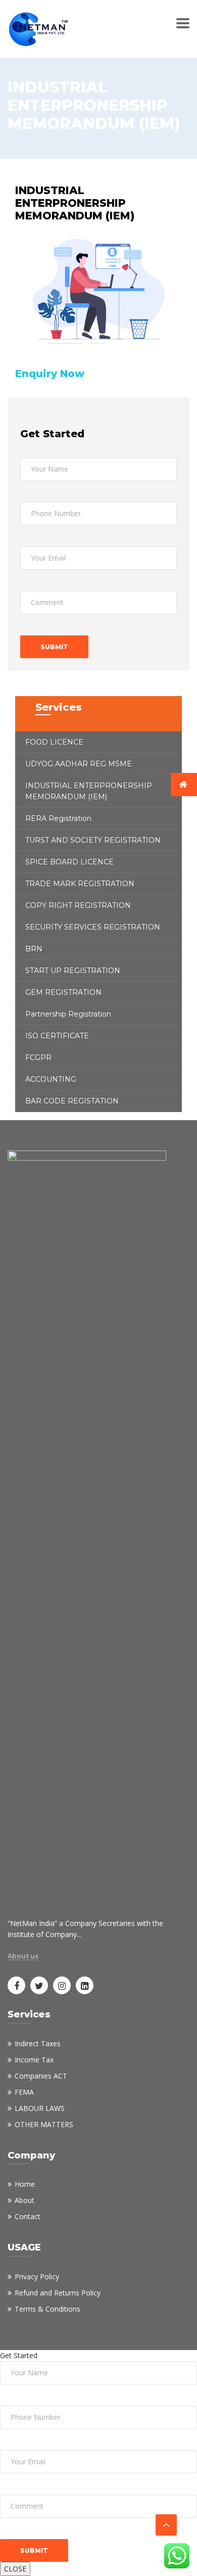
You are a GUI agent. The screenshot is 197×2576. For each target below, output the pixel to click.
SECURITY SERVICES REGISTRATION (93, 927)
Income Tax (34, 2060)
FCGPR (38, 1057)
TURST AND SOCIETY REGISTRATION (93, 840)
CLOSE (15, 2569)
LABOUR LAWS (40, 2108)
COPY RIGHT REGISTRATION (78, 905)
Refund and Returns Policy (58, 2293)
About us (23, 1956)
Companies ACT (41, 2076)
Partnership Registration (68, 1014)
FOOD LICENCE (54, 742)
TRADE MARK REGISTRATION (80, 884)
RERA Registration (58, 818)
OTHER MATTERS (44, 2124)
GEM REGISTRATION (63, 992)
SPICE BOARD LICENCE (69, 862)
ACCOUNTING (51, 1079)
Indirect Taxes (38, 2043)
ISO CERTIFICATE (57, 1036)
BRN (34, 949)
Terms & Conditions (47, 2309)
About (24, 2200)
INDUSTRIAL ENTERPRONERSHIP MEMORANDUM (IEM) (89, 791)
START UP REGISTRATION (73, 971)
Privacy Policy (37, 2276)
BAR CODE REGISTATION (72, 1101)
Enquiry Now (50, 374)
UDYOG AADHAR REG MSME (79, 764)
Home (25, 2184)
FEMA (24, 2092)
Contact (28, 2216)
